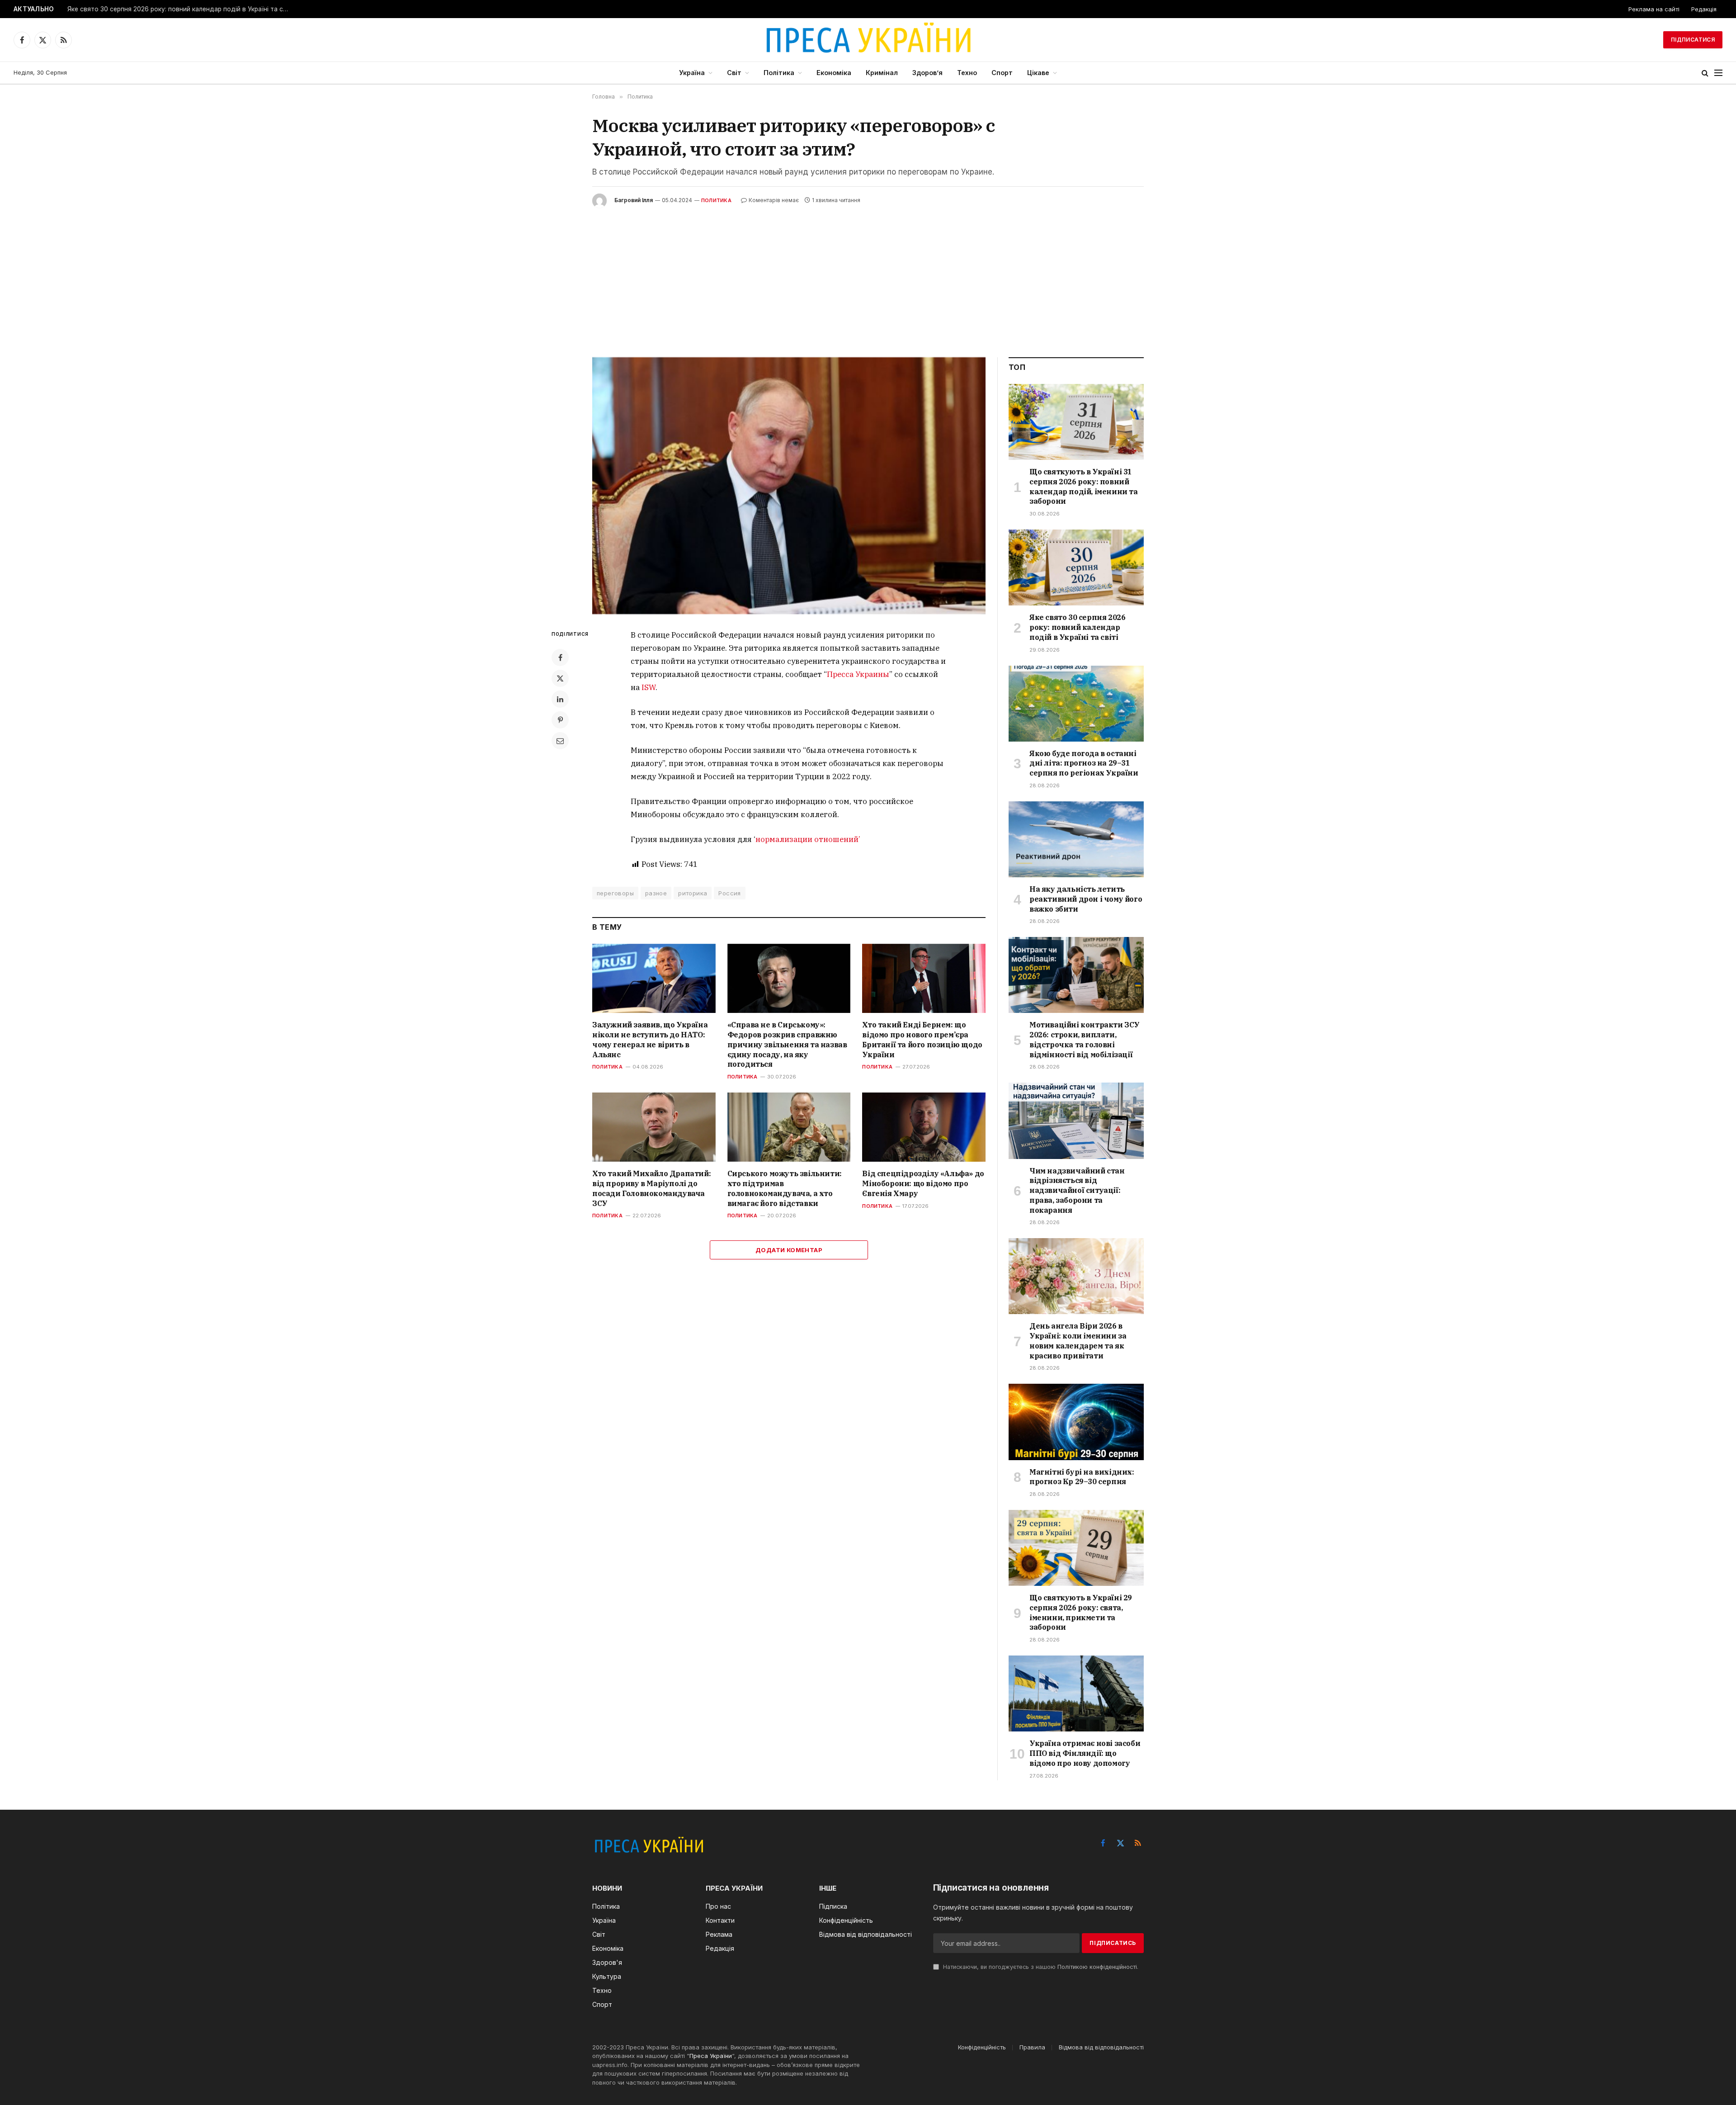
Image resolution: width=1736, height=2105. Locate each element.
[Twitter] (560, 678)
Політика (779, 73)
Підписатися (1693, 40)
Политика (716, 200)
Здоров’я (927, 73)
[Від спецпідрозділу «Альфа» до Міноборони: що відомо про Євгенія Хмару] (924, 1127)
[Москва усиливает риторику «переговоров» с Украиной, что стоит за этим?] (789, 486)
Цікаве (1038, 73)
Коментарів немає (774, 200)
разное (656, 893)
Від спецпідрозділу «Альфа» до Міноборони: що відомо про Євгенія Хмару (923, 1183)
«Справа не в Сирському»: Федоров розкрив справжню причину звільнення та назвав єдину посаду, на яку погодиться (787, 1044)
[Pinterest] (560, 720)
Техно (967, 73)
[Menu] (1718, 73)
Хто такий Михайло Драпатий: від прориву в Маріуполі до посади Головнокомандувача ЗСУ (651, 1188)
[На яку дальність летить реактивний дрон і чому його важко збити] (1076, 839)
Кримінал (882, 73)
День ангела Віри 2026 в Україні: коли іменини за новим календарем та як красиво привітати (1078, 1341)
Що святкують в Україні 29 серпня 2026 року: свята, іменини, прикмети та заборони (1081, 1612)
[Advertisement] (868, 276)
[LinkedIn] (560, 699)
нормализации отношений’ (808, 839)
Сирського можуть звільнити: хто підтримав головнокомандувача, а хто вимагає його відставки (785, 1188)
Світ (734, 73)
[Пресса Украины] (868, 40)
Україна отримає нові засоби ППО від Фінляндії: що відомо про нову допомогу (1085, 1753)
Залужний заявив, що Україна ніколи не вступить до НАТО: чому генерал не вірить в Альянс (650, 1039)
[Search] (1705, 73)
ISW (649, 687)
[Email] (560, 741)
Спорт (1002, 73)
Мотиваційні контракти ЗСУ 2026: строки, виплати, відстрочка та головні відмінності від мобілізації (1085, 1039)
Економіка (834, 73)
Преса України (711, 2056)
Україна (692, 73)
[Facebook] (560, 658)
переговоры (615, 893)
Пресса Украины (858, 674)
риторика (693, 893)
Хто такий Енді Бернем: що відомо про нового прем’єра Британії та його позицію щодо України (922, 1039)
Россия (729, 893)
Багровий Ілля (634, 200)
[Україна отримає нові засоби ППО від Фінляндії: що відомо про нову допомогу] (1076, 1693)
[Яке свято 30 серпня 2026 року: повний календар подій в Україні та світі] (1076, 568)
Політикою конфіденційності (1097, 1967)
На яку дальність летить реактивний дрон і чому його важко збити (1086, 899)
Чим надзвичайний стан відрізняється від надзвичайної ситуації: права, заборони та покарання (1077, 1190)
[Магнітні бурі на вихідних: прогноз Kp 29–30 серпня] (1076, 1422)
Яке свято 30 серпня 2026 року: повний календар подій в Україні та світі (180, 9)
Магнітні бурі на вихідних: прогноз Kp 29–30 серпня (1082, 1477)
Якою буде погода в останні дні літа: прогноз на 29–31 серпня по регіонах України (1084, 763)
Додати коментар (789, 1250)
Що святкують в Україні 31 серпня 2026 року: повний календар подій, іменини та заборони (1084, 486)
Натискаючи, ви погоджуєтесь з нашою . (1040, 1967)
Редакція (1704, 9)
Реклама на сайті (1654, 9)
